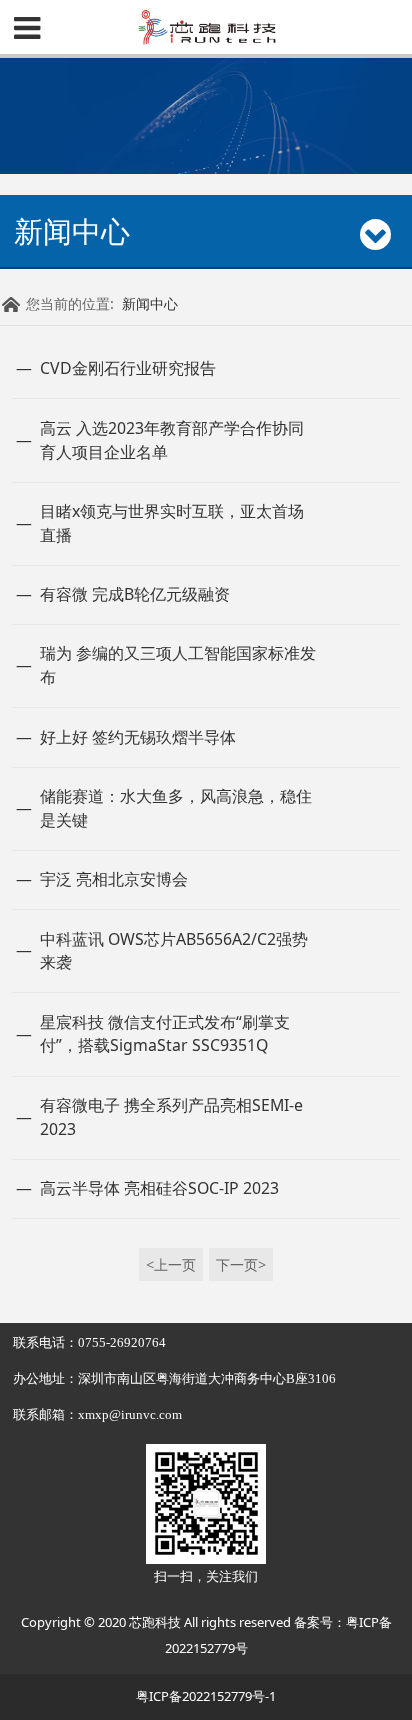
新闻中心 (150, 303)
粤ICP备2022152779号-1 (206, 1696)
